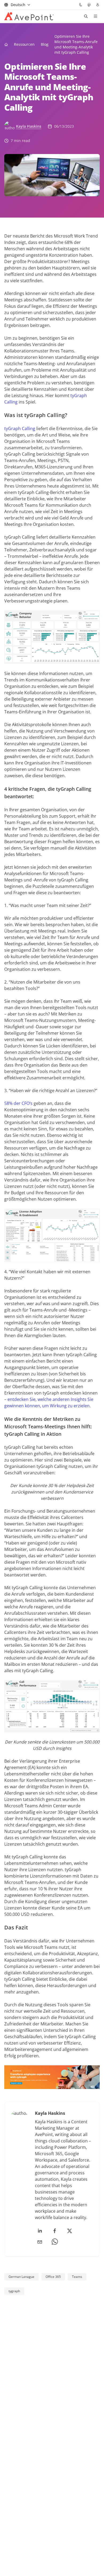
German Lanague (21, 2277)
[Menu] (95, 16)
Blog (45, 44)
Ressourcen (24, 44)
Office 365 (53, 2277)
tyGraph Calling (20, 428)
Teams (77, 2277)
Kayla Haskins (29, 126)
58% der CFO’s (18, 1103)
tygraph (14, 2291)
